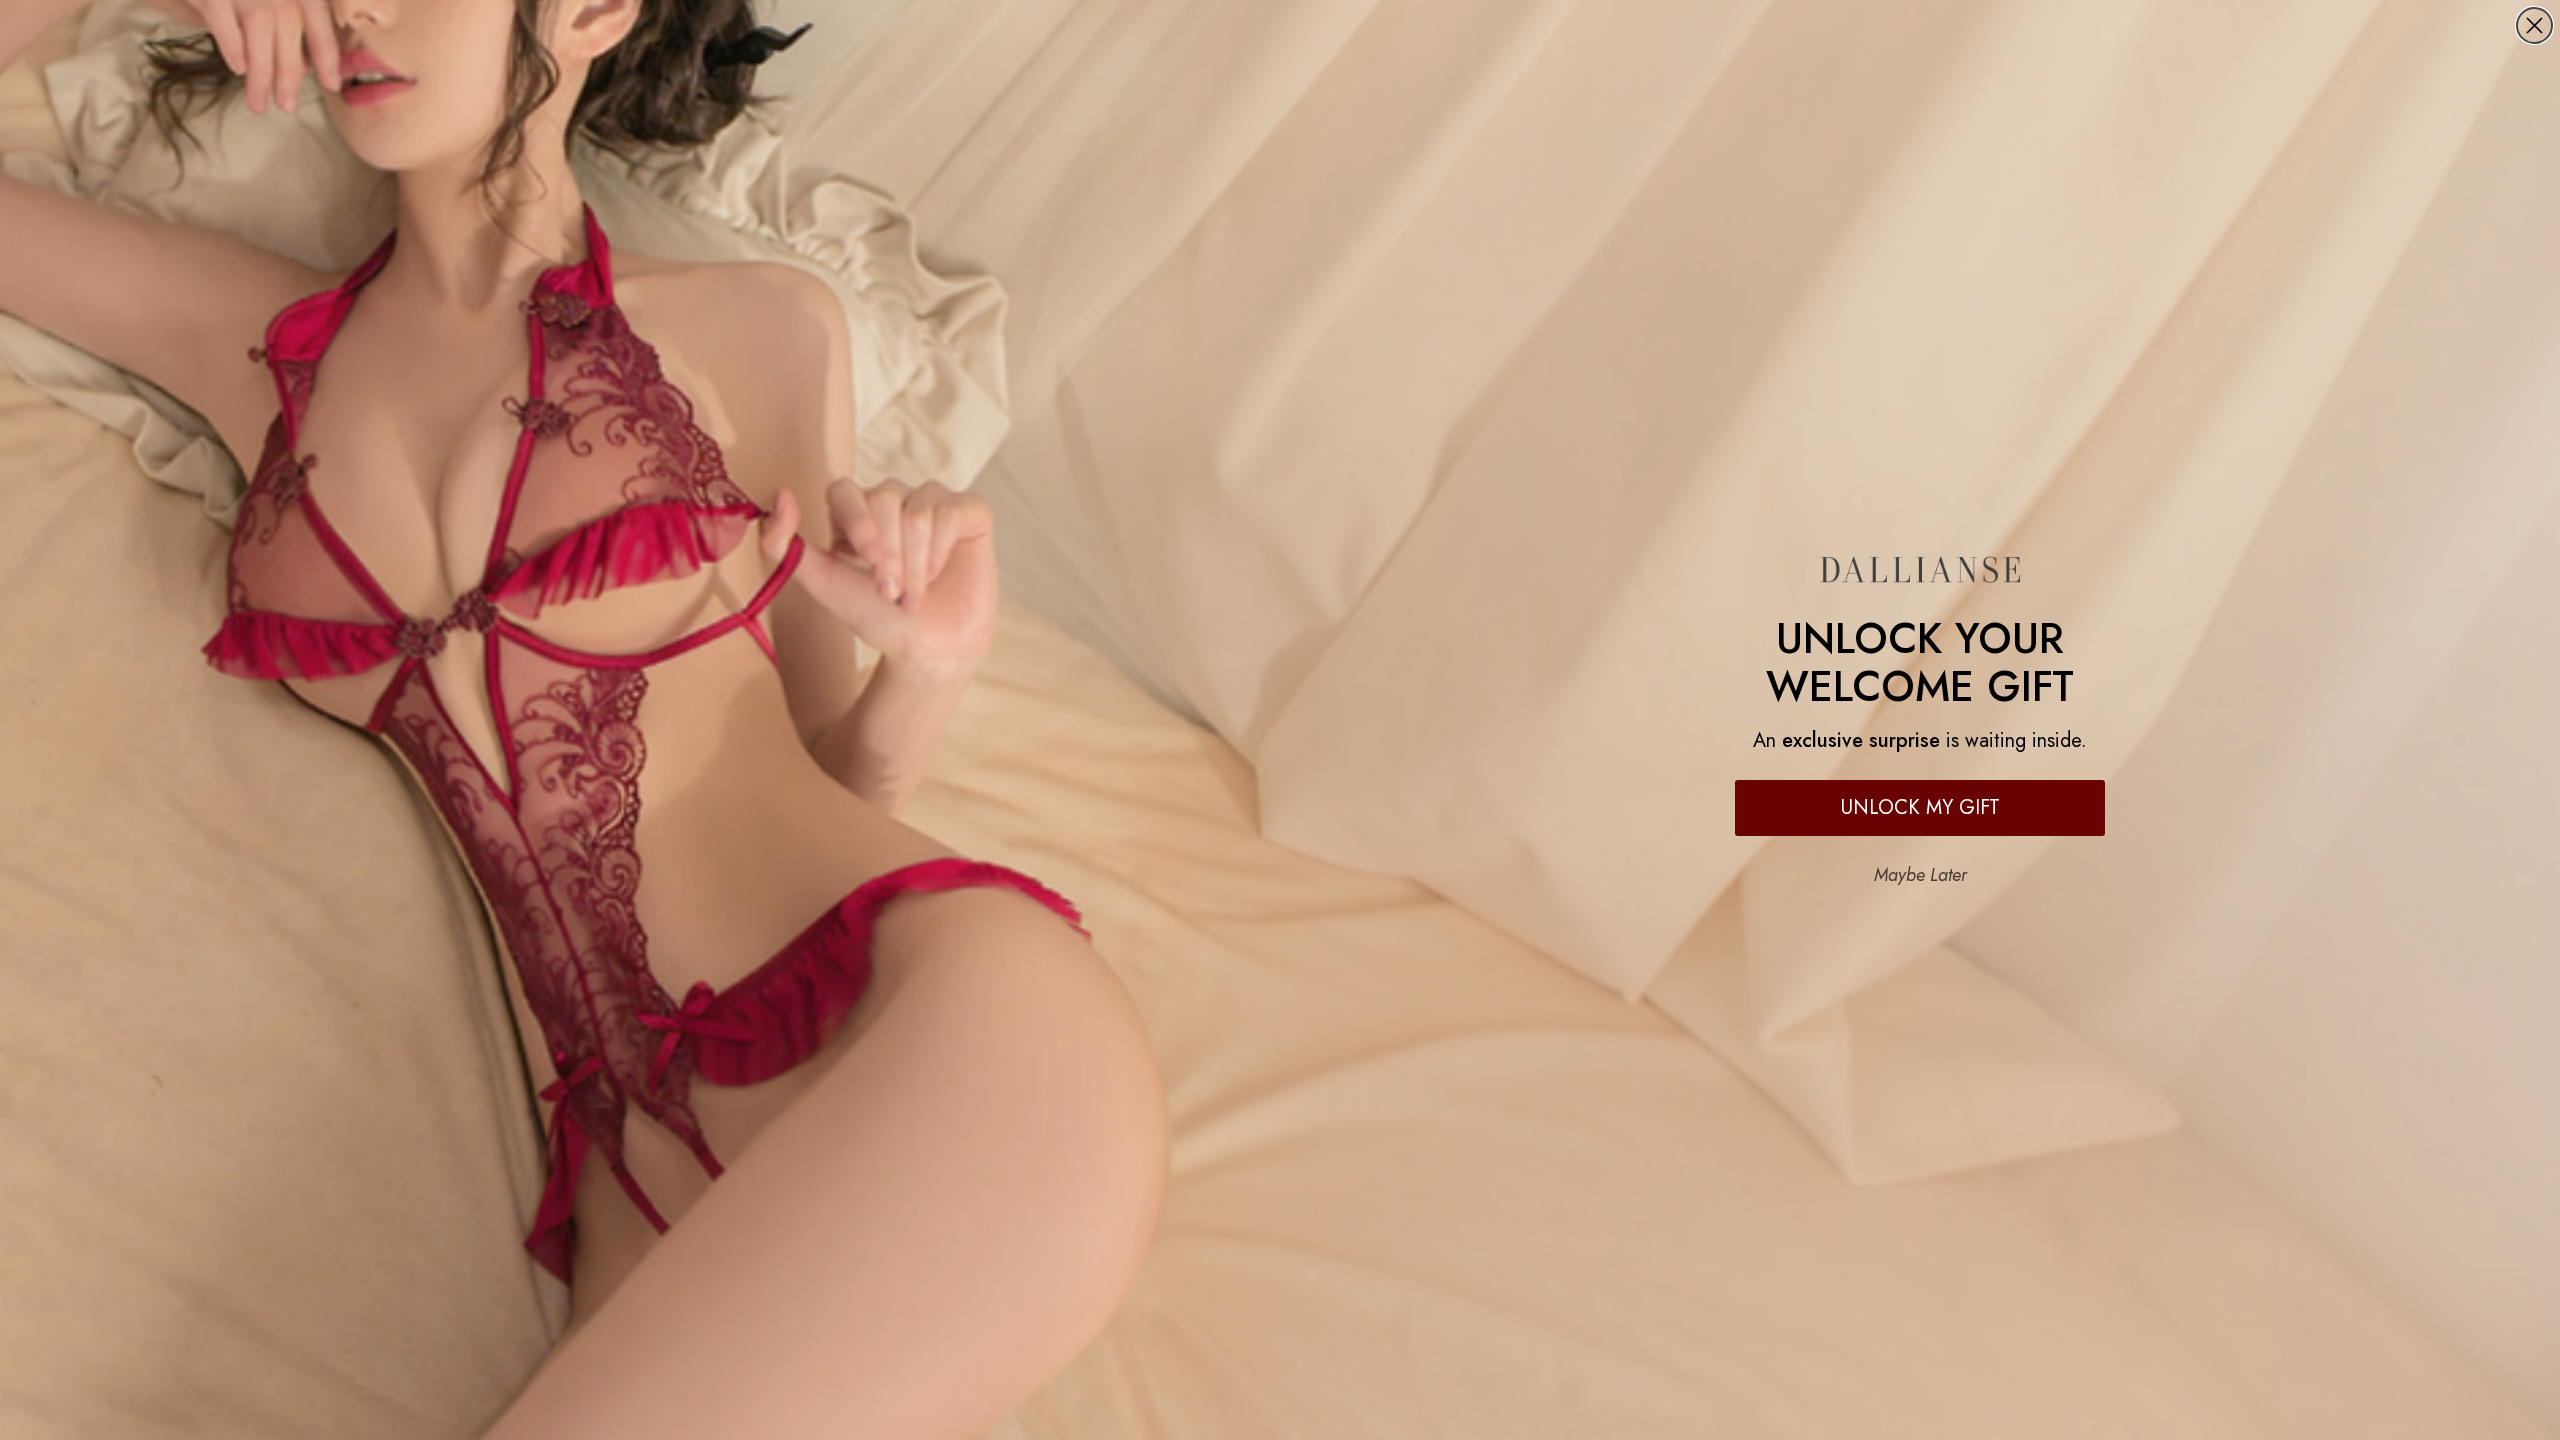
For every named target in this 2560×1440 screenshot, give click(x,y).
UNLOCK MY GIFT (1920, 807)
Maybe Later (1920, 875)
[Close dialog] (2534, 25)
